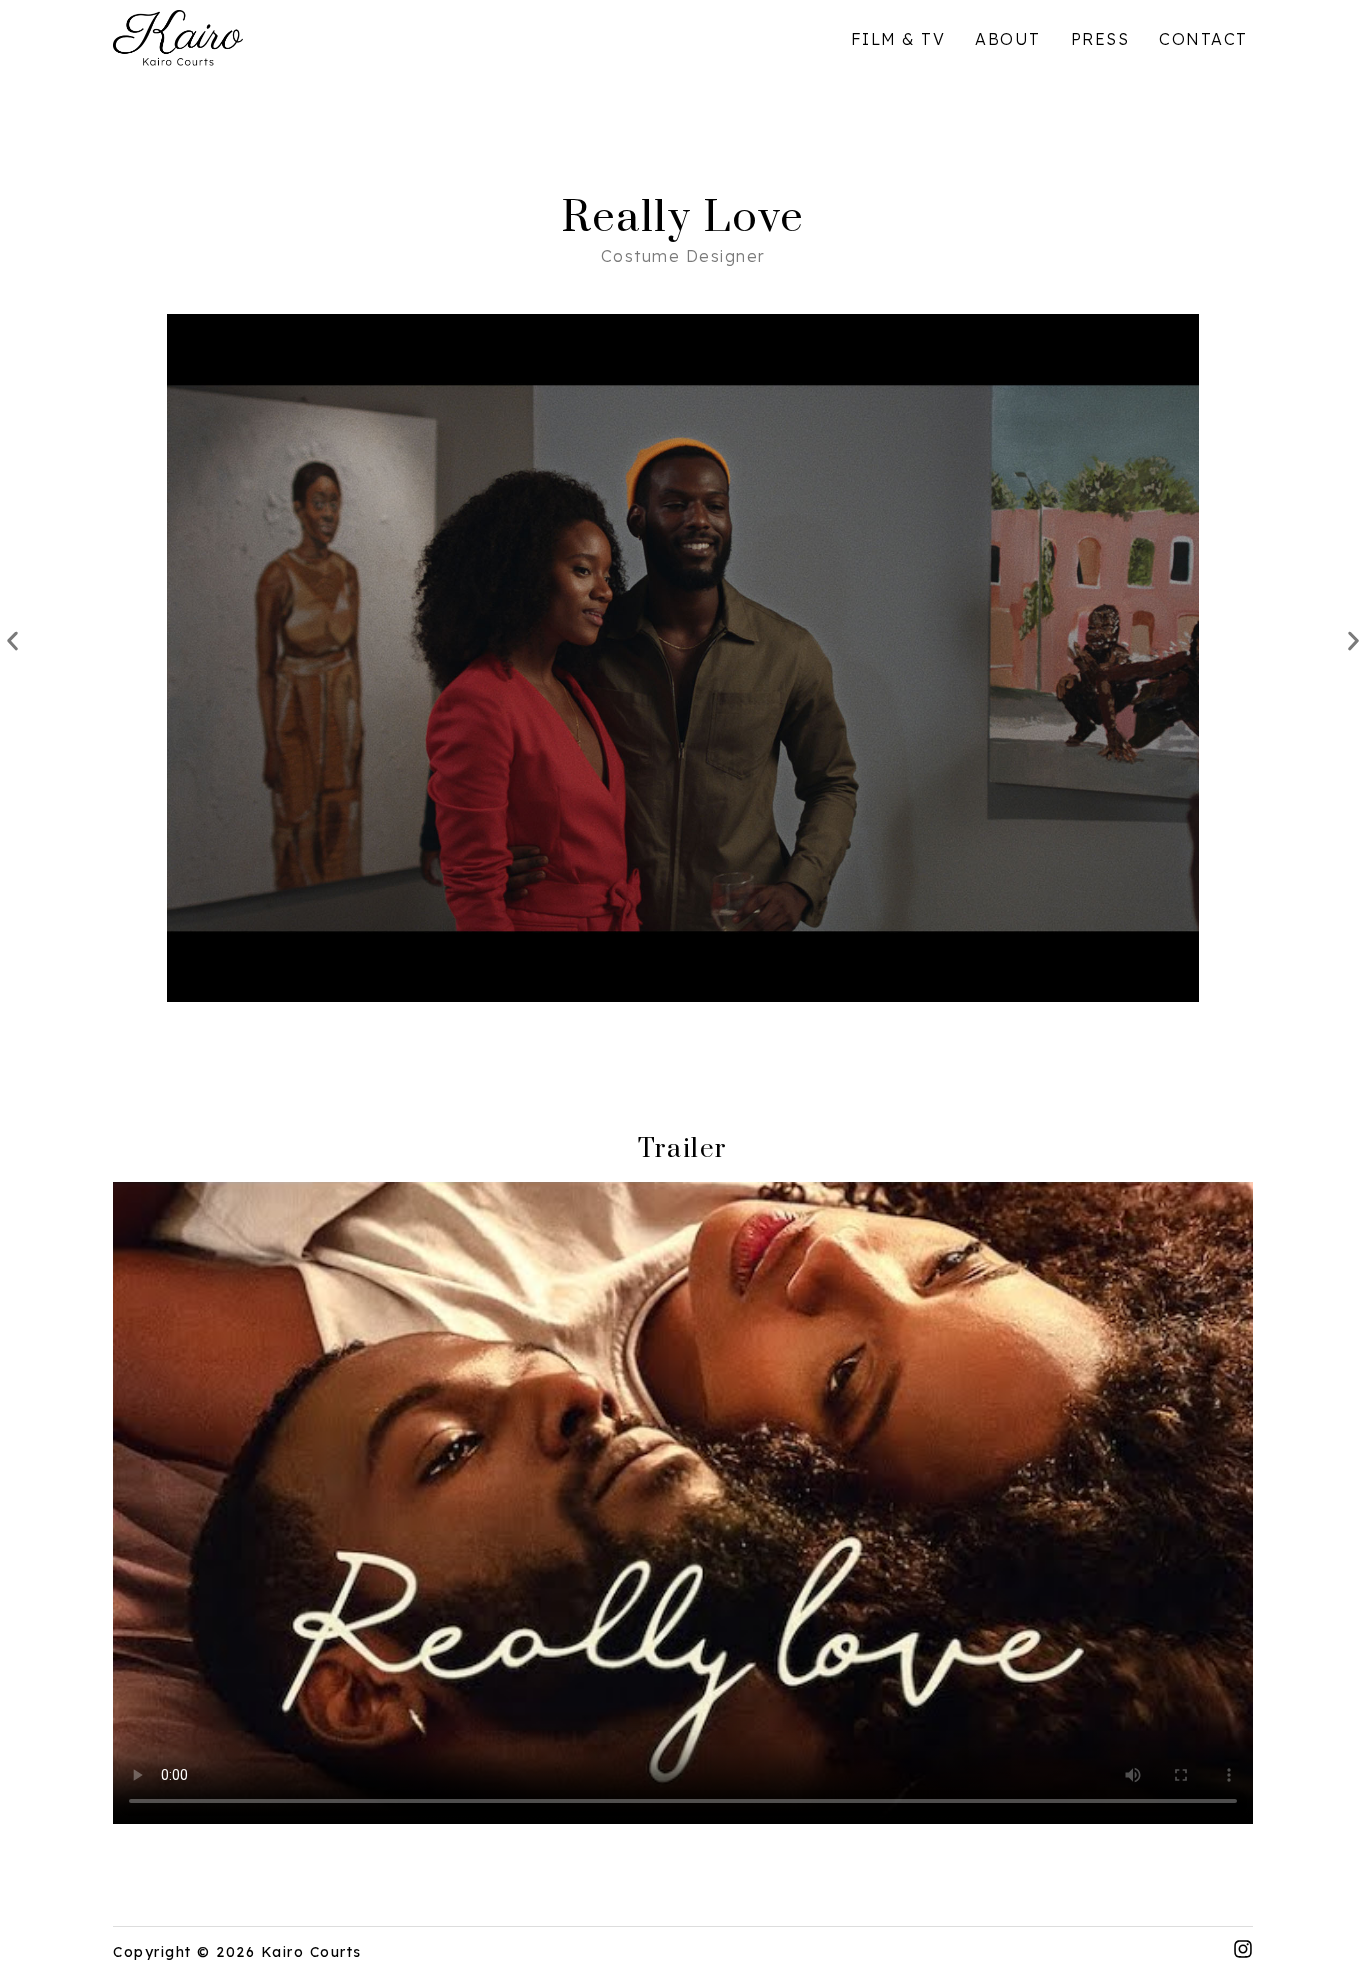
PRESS (1100, 39)
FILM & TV (898, 39)
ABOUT (1008, 39)
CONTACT (1206, 39)
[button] (12, 641)
